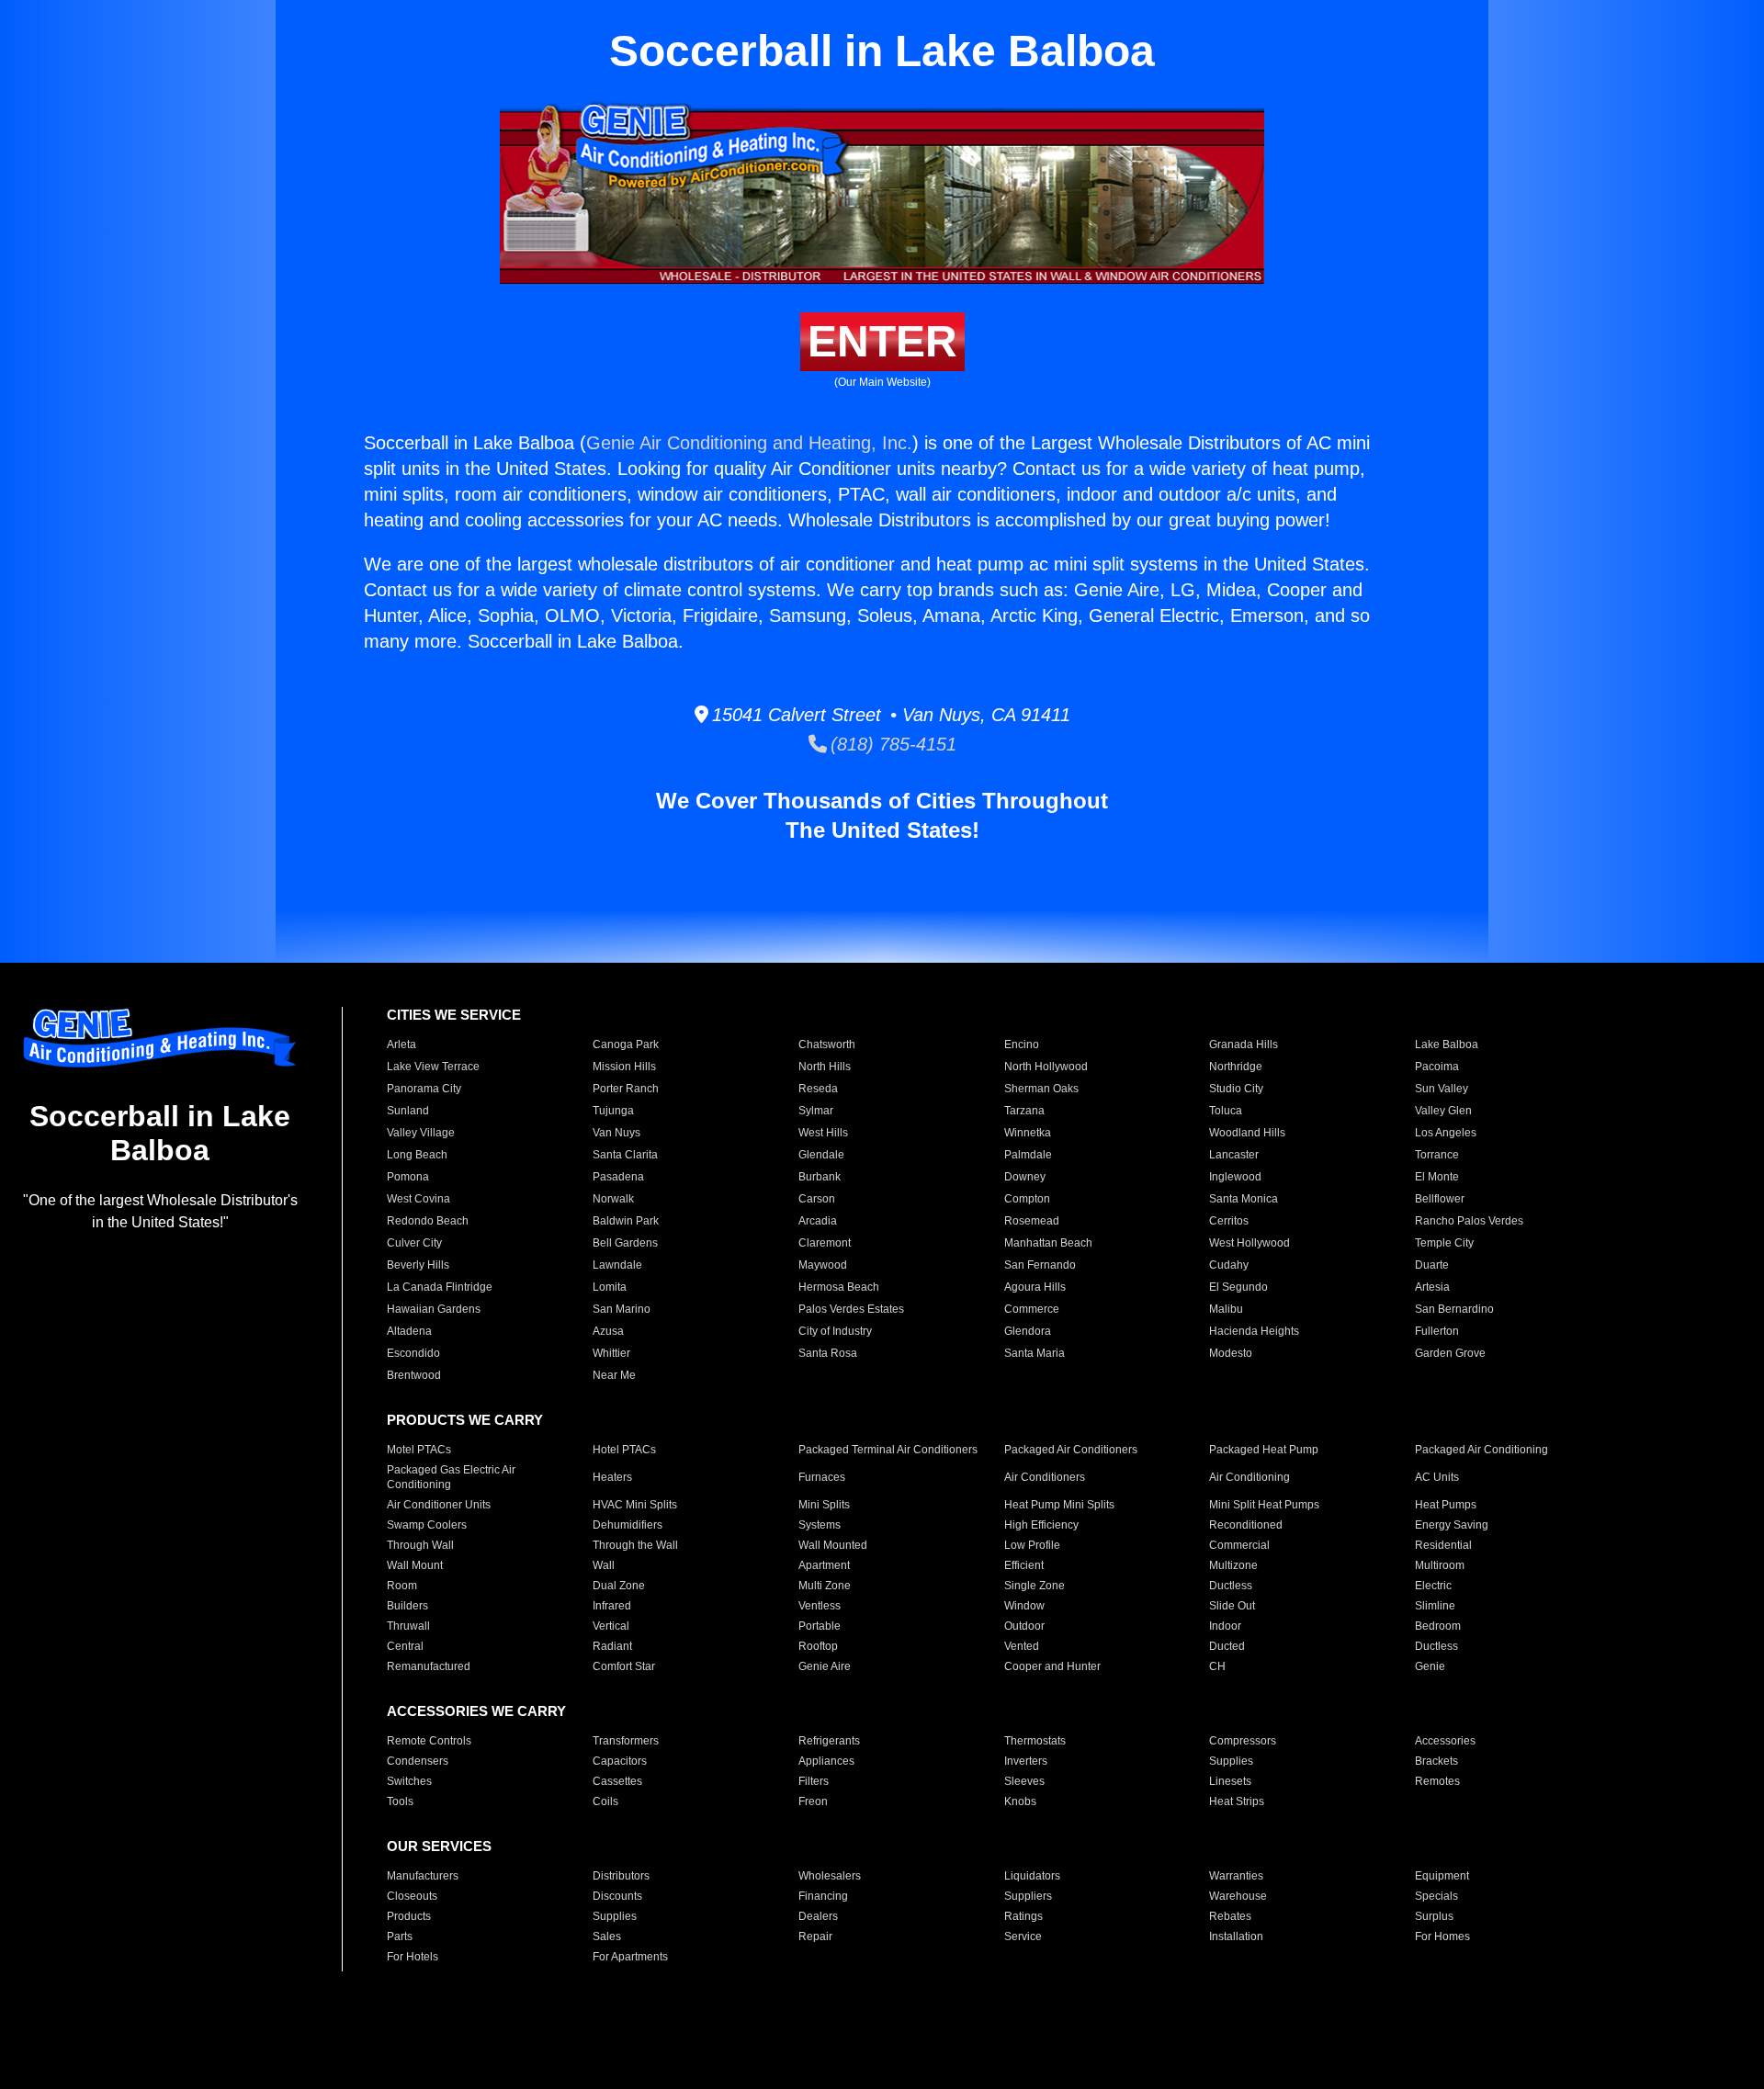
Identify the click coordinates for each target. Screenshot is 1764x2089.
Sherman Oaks (1041, 1089)
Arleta (401, 1044)
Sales (607, 1937)
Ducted (1227, 1646)
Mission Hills (624, 1067)
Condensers (418, 1761)
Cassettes (617, 1781)
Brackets (1436, 1761)
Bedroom (1438, 1626)
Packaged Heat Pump (1264, 1450)
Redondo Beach (428, 1221)
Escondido (413, 1353)
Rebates (1230, 1916)
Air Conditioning (1249, 1477)
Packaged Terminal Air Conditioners (888, 1450)
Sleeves (1024, 1781)
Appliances (826, 1761)
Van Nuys (616, 1133)
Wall (604, 1565)
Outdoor (1024, 1626)
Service (1023, 1937)
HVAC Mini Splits (635, 1505)
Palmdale (1028, 1155)
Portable (820, 1626)
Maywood (823, 1265)
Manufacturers (423, 1876)
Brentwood (414, 1375)
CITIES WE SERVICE (454, 1015)
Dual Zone (619, 1586)
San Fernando (1040, 1265)
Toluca (1226, 1111)
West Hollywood (1249, 1243)
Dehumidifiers (628, 1525)
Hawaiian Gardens (434, 1309)
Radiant (612, 1646)
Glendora (1028, 1331)
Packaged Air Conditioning (1481, 1450)
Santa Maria (1035, 1353)
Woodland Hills (1247, 1133)
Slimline (1435, 1606)
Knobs (1020, 1801)
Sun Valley (1442, 1089)
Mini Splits (824, 1505)
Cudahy (1229, 1265)
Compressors (1243, 1741)
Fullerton (1437, 1331)
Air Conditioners (1045, 1477)
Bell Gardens (625, 1243)
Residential (1443, 1545)
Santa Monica (1244, 1199)
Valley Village (421, 1133)
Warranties (1236, 1876)
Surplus (1434, 1916)
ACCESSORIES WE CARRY (476, 1711)
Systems (820, 1525)
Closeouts (412, 1896)
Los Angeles (1446, 1133)
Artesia (1432, 1287)
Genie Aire (825, 1666)
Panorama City (424, 1089)
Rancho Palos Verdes (1469, 1221)
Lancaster (1234, 1155)
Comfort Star (624, 1666)
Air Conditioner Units (439, 1505)
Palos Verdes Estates (851, 1309)
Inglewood (1235, 1177)
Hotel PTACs (624, 1450)
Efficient (1024, 1565)
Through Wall (420, 1545)
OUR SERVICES (439, 1846)
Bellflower (1440, 1199)
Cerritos (1229, 1221)
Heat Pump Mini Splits (1059, 1505)
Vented (1022, 1646)
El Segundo (1238, 1287)
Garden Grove (1450, 1353)
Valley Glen (1443, 1111)
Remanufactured (429, 1666)
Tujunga (613, 1111)
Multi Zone (825, 1586)
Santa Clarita (625, 1155)
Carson (817, 1199)
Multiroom (1440, 1565)
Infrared (612, 1606)
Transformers (626, 1741)
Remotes (1437, 1781)
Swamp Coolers (427, 1525)
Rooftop (818, 1646)
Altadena (409, 1331)
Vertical (611, 1626)
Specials (1436, 1896)
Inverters (1026, 1761)
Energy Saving (1452, 1525)
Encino (1022, 1044)
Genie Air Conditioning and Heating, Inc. (749, 443)
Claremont (825, 1243)
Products (409, 1916)
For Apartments (630, 1957)
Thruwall (408, 1626)
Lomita (610, 1287)
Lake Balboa (1447, 1044)
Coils (605, 1801)
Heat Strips (1237, 1801)
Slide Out (1232, 1606)
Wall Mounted (833, 1545)
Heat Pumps (1446, 1505)
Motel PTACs (419, 1450)
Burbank (820, 1177)
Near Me (614, 1375)
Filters (814, 1781)
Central (405, 1646)
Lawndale (617, 1265)
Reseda (818, 1089)
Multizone (1233, 1565)
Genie (1430, 1666)
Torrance (1437, 1155)
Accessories (1445, 1741)
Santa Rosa (828, 1353)
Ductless (1231, 1586)
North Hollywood (1046, 1067)
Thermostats (1035, 1741)
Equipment (1442, 1876)
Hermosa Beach (839, 1287)
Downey (1025, 1177)
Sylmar (816, 1111)
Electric (1433, 1586)
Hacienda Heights (1254, 1331)
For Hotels (413, 1957)
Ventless (820, 1606)
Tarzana (1024, 1111)
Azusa (608, 1331)
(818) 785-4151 (892, 744)
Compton (1027, 1199)
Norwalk (613, 1199)
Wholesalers (830, 1876)
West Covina (418, 1199)
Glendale (821, 1155)
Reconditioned (1246, 1525)
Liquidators (1032, 1876)
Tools (400, 1801)
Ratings (1023, 1916)
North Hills (825, 1067)
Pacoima (1437, 1067)
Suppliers (1028, 1896)
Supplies (1231, 1761)
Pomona (408, 1177)
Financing (823, 1896)
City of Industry (835, 1331)
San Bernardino (1454, 1309)
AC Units (1437, 1477)
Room (402, 1586)
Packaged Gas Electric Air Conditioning (451, 1477)
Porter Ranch (626, 1089)
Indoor (1225, 1626)
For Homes (1442, 1937)
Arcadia (818, 1221)
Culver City (414, 1243)
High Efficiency (1041, 1525)
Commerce (1032, 1309)
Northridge (1236, 1067)
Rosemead (1032, 1221)
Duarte (1432, 1265)
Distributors (621, 1876)
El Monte (1437, 1177)
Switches (409, 1781)
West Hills (823, 1133)
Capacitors (620, 1761)
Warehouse (1238, 1896)
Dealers (818, 1916)
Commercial (1239, 1545)
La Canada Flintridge (440, 1287)
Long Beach (417, 1155)
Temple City (1444, 1243)
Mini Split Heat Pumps (1264, 1505)
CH (1217, 1666)
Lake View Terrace (433, 1067)
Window (1024, 1606)
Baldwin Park (626, 1221)
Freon (813, 1801)
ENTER (882, 341)
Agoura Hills (1035, 1287)
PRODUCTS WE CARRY (465, 1420)
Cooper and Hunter (1052, 1666)
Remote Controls (429, 1741)
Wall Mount (415, 1565)
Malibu (1226, 1309)
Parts (400, 1937)
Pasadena (618, 1177)
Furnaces (822, 1477)
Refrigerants (829, 1741)
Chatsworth (827, 1044)
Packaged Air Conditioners (1071, 1450)
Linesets (1230, 1781)
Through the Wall (635, 1545)
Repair (815, 1937)
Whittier (611, 1353)
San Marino (622, 1309)
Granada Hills (1244, 1044)
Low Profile (1032, 1545)
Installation (1236, 1937)
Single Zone (1035, 1586)
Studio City (1236, 1089)
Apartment (824, 1565)
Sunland (408, 1111)
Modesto (1231, 1353)
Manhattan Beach (1048, 1243)
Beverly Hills (418, 1265)
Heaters (612, 1477)
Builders (407, 1606)
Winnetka (1028, 1133)
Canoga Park (626, 1044)
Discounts (617, 1896)
